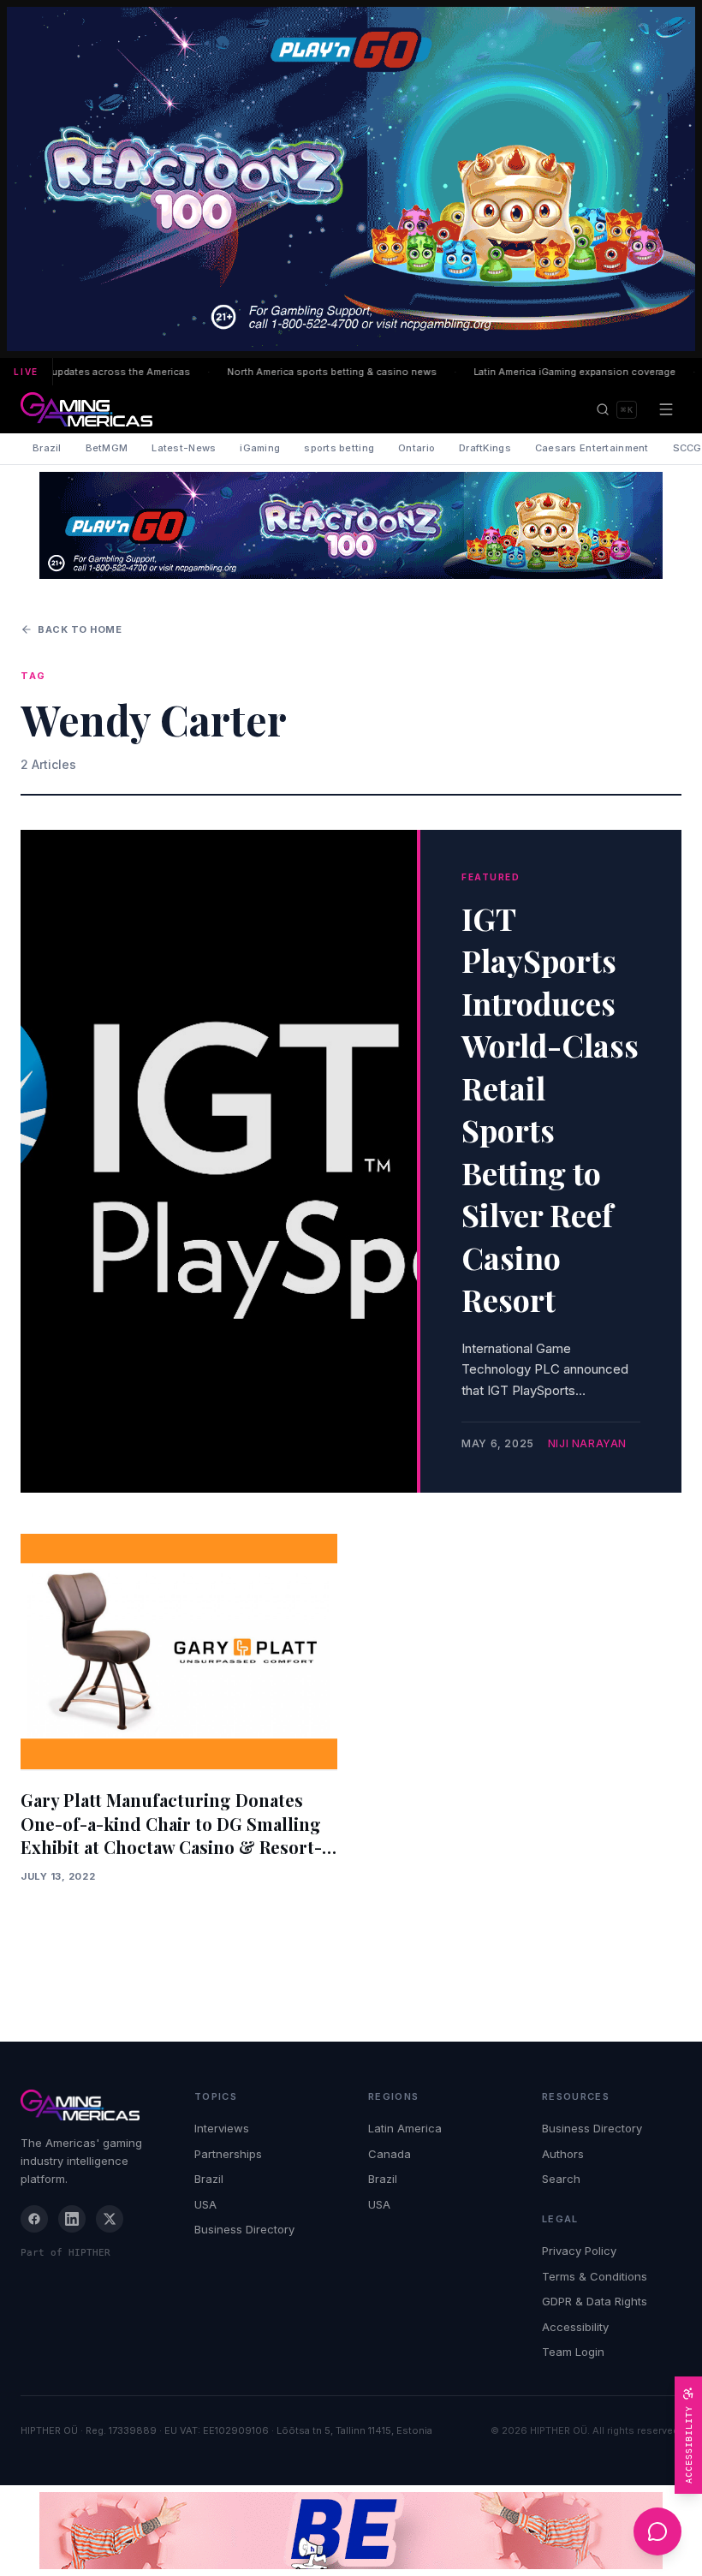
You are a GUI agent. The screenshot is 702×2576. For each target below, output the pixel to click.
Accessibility (575, 2327)
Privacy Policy (579, 2251)
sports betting (339, 448)
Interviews (222, 2128)
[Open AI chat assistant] (657, 2531)
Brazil (47, 448)
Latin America (405, 2128)
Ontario (416, 448)
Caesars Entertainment (592, 448)
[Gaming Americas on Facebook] (34, 2219)
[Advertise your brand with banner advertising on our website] (351, 2531)
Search (561, 2179)
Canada (390, 2154)
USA (205, 2204)
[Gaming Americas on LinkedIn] (72, 2219)
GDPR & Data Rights (595, 2301)
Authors (563, 2154)
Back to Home (80, 629)
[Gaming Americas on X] (110, 2219)
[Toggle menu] (666, 409)
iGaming (260, 448)
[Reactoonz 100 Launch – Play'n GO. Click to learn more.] (351, 179)
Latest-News (184, 448)
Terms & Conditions (595, 2276)
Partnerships (228, 2154)
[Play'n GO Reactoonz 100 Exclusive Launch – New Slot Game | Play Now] (351, 525)
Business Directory (244, 2229)
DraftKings (485, 448)
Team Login (573, 2352)
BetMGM (107, 448)
